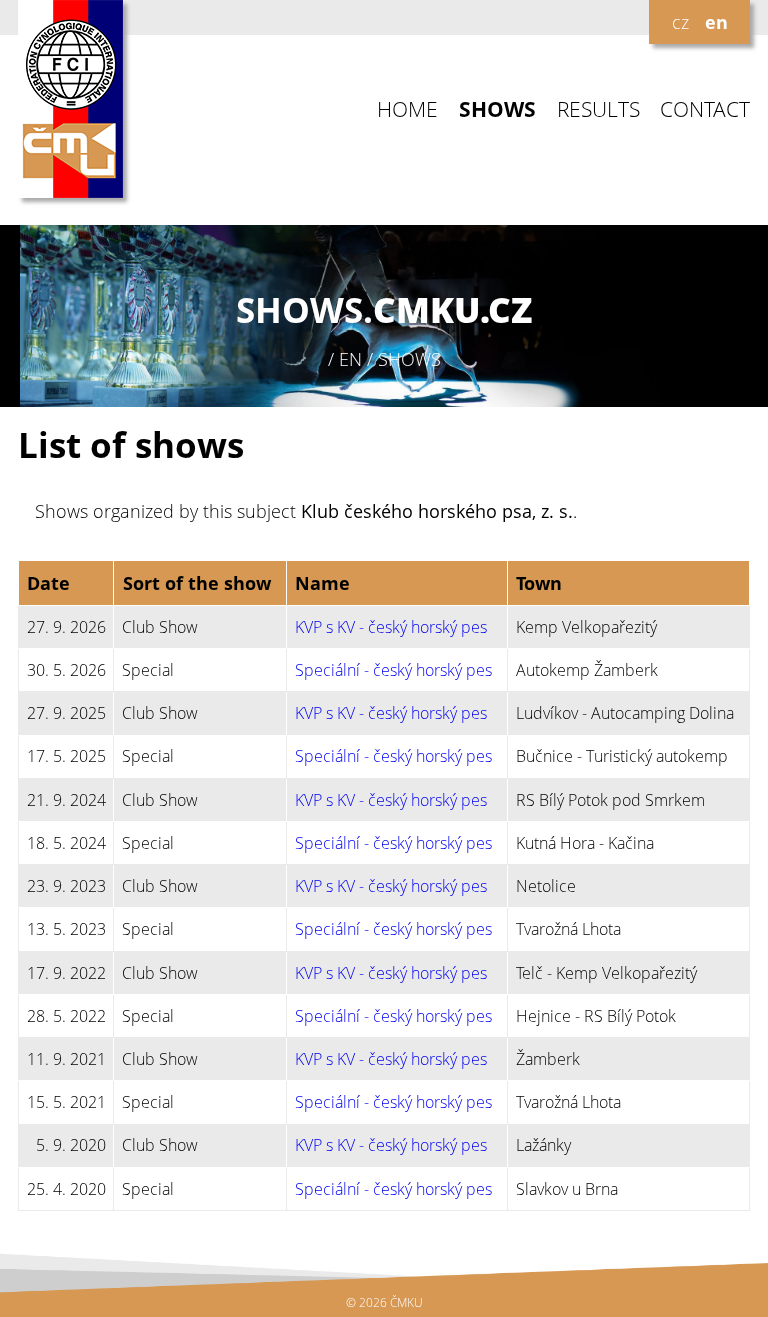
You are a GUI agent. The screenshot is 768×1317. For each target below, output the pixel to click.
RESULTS (598, 109)
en (716, 22)
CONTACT (705, 109)
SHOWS (497, 109)
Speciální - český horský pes (393, 670)
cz (680, 22)
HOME (407, 109)
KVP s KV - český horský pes (391, 627)
